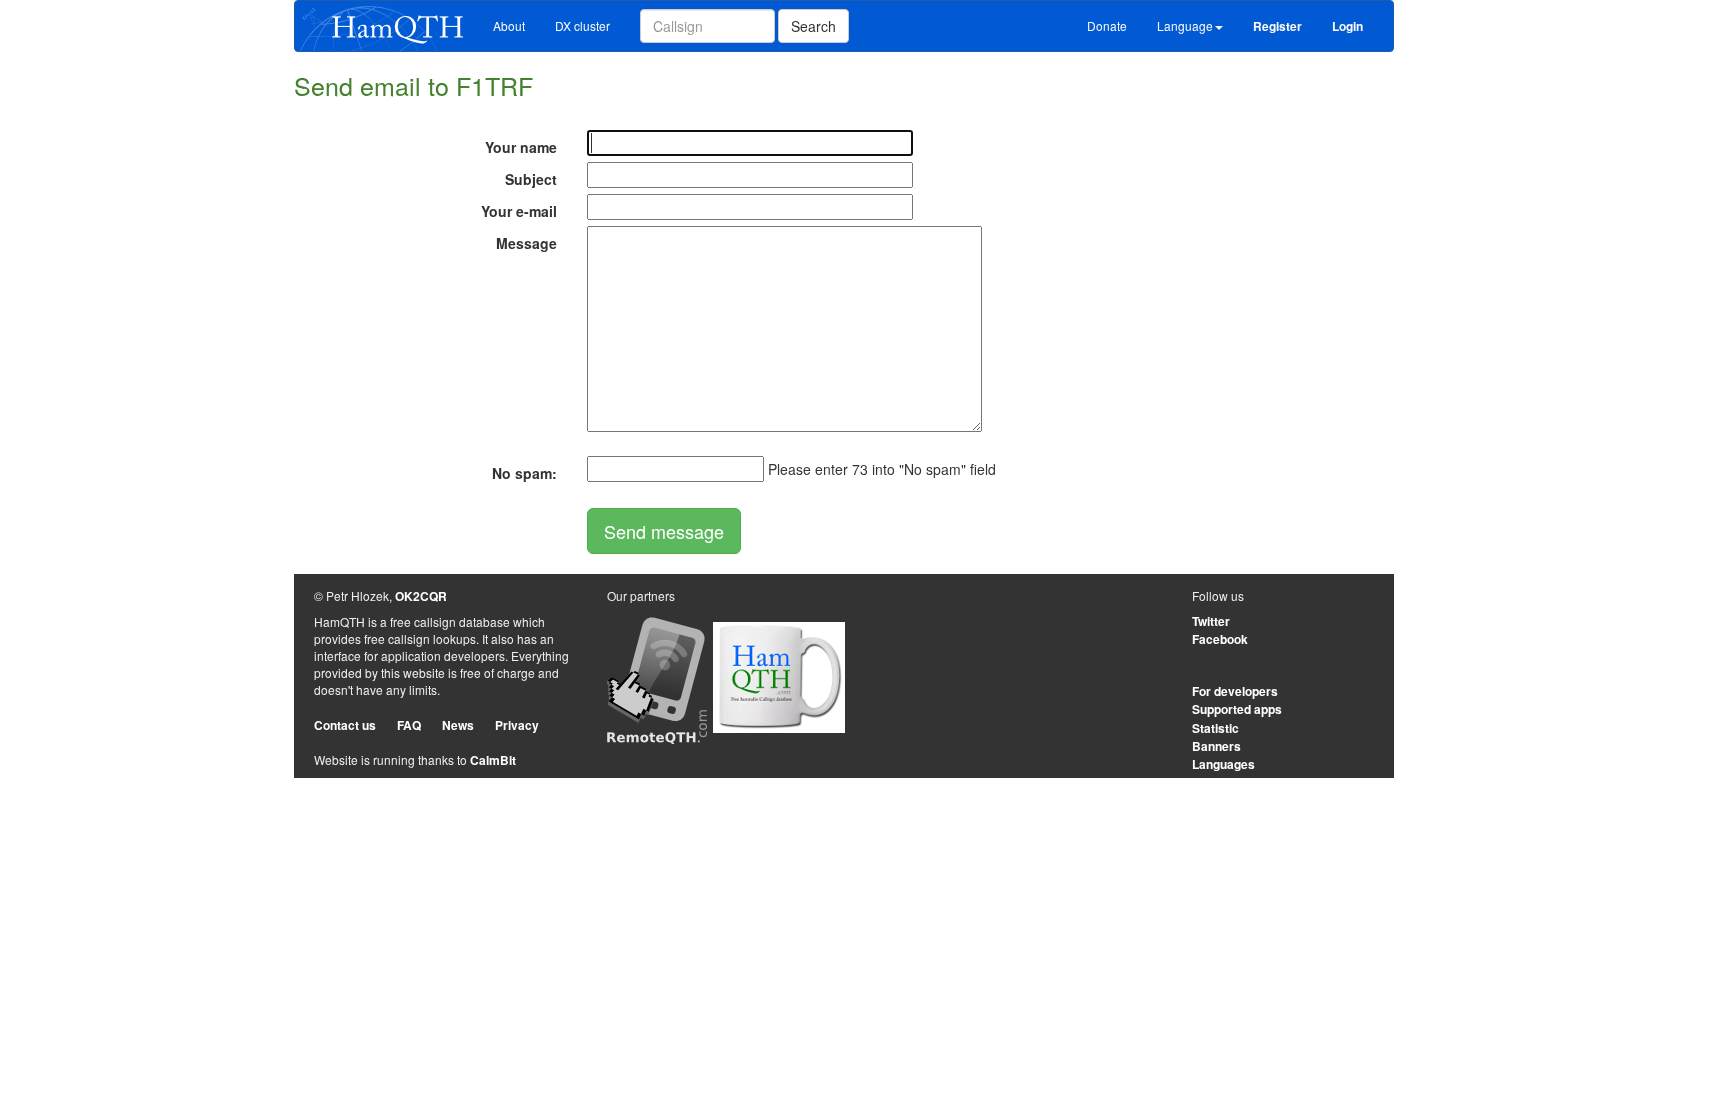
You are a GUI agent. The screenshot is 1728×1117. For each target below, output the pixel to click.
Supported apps (1237, 709)
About (509, 25)
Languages (1223, 764)
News (458, 725)
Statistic (1215, 728)
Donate (1107, 25)
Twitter (1211, 621)
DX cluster (582, 25)
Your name (521, 147)
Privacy (517, 725)
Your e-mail (519, 211)
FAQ (409, 725)
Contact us (345, 725)
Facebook (1220, 639)
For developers (1235, 691)
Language (1185, 25)
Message (526, 243)
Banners (1216, 746)
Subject (531, 179)
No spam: (524, 473)
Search (813, 26)
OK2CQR (421, 596)
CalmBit (493, 760)
